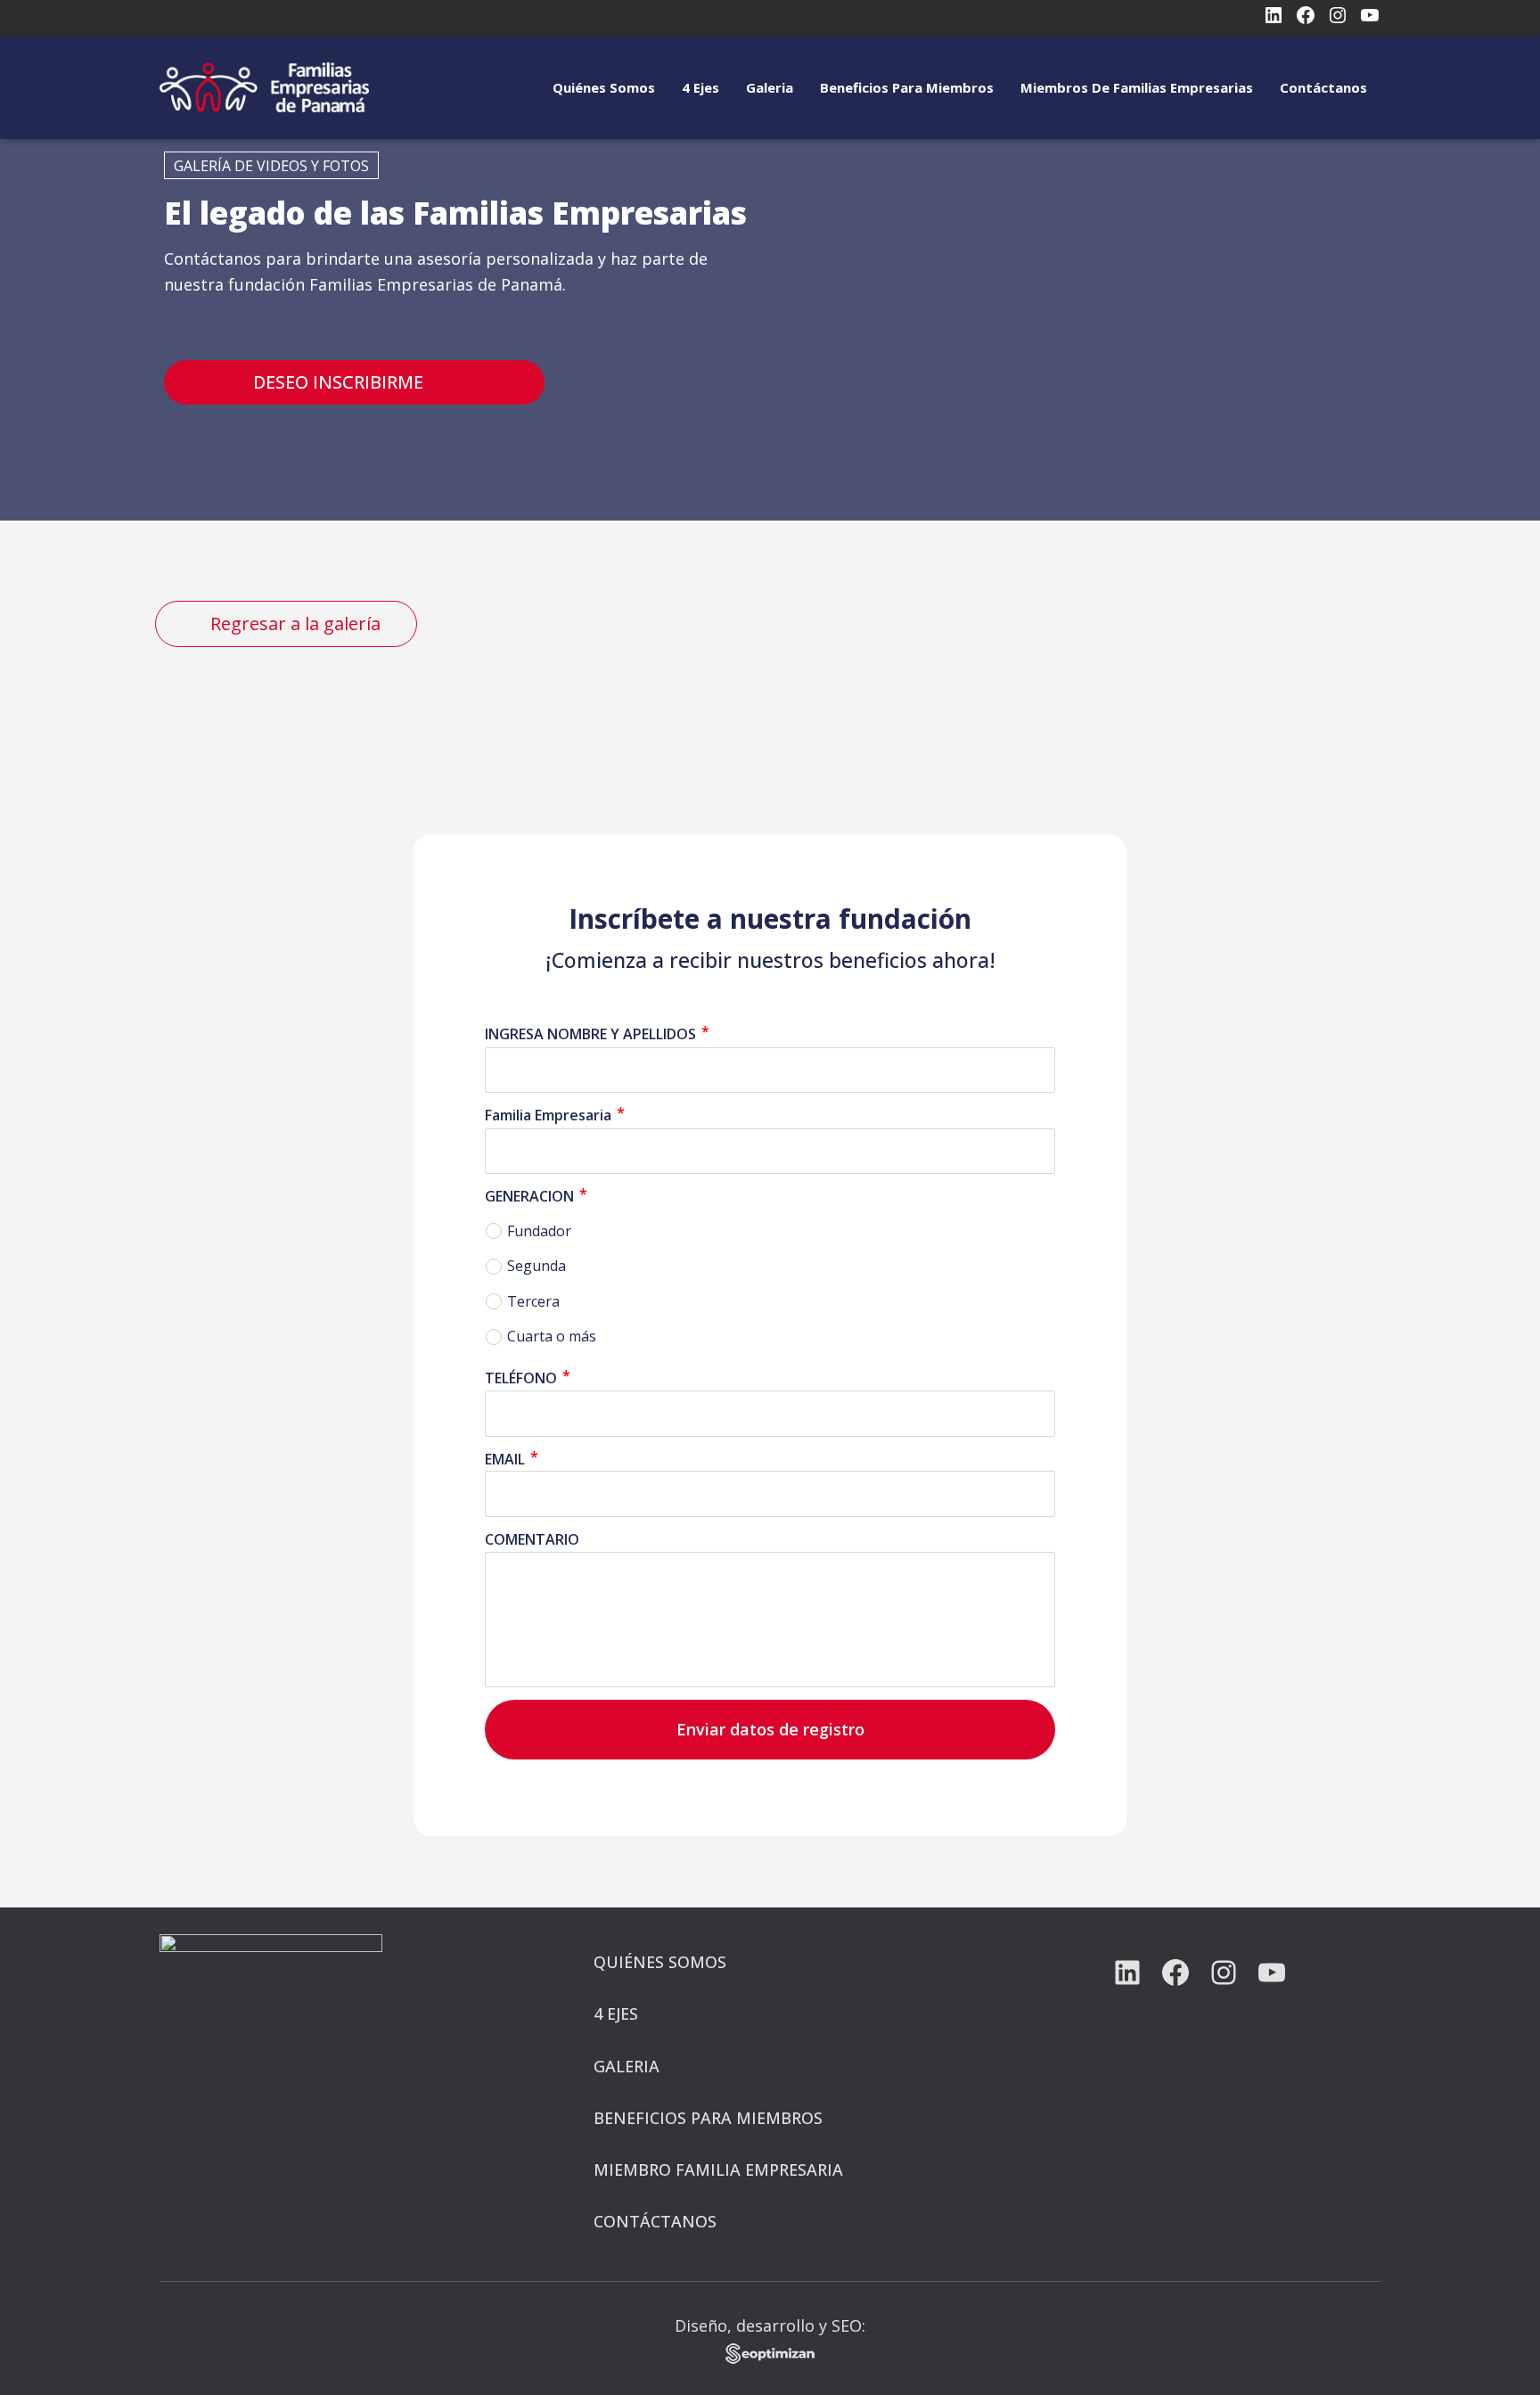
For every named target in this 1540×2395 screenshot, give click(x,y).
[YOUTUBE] (1272, 1973)
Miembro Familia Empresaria (718, 2169)
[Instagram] (1338, 15)
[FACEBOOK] (1175, 1973)
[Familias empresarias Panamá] (264, 87)
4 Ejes (700, 87)
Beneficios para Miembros (907, 87)
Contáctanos (1323, 87)
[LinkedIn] (1274, 15)
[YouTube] (1370, 15)
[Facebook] (1306, 15)
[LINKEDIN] (1127, 1973)
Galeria (770, 87)
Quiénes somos (604, 87)
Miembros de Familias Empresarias (1137, 87)
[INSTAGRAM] (1224, 1973)
